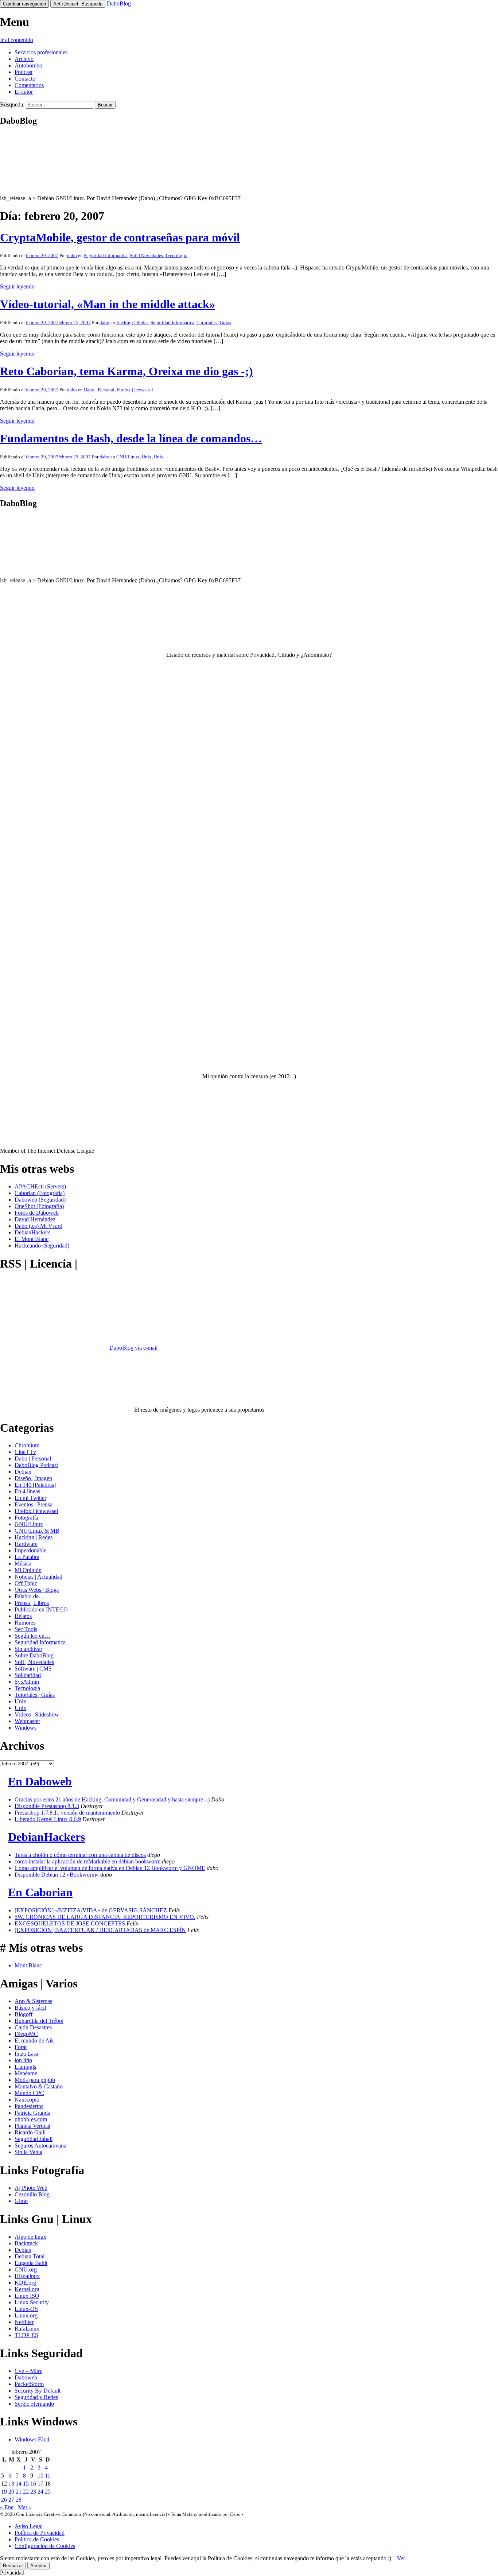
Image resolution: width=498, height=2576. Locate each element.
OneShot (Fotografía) (39, 1206)
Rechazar (13, 2566)
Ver (401, 2558)
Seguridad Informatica (106, 255)
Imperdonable (30, 1550)
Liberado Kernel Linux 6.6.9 (48, 1819)
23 (33, 2492)
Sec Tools (26, 1629)
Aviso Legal (29, 2526)
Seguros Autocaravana (40, 2146)
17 (40, 2484)
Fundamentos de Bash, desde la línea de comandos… (131, 438)
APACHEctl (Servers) (40, 1186)
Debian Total (30, 2256)
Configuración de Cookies (45, 2546)
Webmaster (27, 1721)
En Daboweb (40, 1781)
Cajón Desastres (33, 2027)
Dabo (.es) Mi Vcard (38, 1226)
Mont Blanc (28, 1965)
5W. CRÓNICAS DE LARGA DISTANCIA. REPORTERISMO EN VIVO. (105, 1917)
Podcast (24, 72)
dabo (72, 255)
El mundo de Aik (34, 2040)
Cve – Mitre (28, 2371)
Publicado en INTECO (41, 1609)
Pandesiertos (29, 2106)
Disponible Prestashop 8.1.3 (47, 1806)
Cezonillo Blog (32, 2194)
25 (48, 2492)
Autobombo (28, 65)
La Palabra (27, 1557)
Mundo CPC (29, 2093)
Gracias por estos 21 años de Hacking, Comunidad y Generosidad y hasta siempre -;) (112, 1799)
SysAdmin (27, 1682)
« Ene (7, 2507)
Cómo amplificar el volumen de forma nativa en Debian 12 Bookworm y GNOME (110, 1868)
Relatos (23, 1616)
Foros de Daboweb (37, 1213)
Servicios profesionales (41, 52)
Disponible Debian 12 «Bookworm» (57, 1875)
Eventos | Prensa (34, 1504)
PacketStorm (29, 2384)
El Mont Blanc (32, 1239)
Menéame (26, 2073)
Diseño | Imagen (33, 1478)
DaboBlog (119, 3)
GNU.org (26, 2269)
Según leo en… (32, 1636)
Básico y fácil (30, 2008)
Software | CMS (33, 1669)
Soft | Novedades (146, 255)
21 (19, 2492)
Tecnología (176, 255)
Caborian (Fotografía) (40, 1193)
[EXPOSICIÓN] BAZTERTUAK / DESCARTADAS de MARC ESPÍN (100, 1930)
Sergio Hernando (34, 2404)
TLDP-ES (26, 2335)
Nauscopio (27, 2100)
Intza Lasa (26, 2054)
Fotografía (26, 1518)
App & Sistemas (33, 2001)
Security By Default (38, 2391)
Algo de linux (30, 2237)
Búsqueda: (12, 104)
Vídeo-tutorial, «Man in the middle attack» (108, 304)
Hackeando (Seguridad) (42, 1246)
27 (11, 2500)
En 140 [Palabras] (35, 1485)
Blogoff (24, 2014)
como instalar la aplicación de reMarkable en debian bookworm (87, 1861)
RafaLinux (27, 2329)
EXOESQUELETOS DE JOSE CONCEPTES (70, 1923)
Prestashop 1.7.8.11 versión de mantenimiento (67, 1813)
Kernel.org (27, 2289)
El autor (24, 92)
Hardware (26, 1544)
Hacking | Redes (132, 323)
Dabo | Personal (99, 390)
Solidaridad (28, 1675)
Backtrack (26, 2243)
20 (11, 2492)
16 (33, 2484)
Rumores (25, 1623)
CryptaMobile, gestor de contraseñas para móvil (120, 237)
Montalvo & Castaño (39, 2086)
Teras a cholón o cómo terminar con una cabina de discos (80, 1855)
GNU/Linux (128, 457)
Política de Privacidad (40, 2533)
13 (11, 2484)
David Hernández (35, 1219)
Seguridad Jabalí (34, 2139)
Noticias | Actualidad (38, 1577)
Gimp (21, 2201)
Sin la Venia (28, 2152)
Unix (147, 457)
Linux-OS (26, 2309)
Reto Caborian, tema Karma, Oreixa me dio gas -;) (127, 371)
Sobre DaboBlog (34, 1655)
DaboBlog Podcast (36, 1465)
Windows (26, 1728)
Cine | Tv (25, 1452)
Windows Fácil (32, 2439)
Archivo (24, 59)
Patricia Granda (32, 2113)
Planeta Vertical (32, 2126)
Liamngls (25, 2067)
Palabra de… (30, 1596)
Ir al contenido (17, 40)
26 (4, 2500)
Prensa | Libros (32, 1603)
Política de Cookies (37, 2539)
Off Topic (26, 1583)
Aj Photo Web (31, 2188)
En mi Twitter (30, 1498)
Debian (23, 1472)
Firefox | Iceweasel (135, 390)
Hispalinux (27, 2276)
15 (26, 2484)
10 (40, 2476)
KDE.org (25, 2283)
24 (40, 2492)
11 (48, 2476)
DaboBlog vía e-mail (133, 1348)
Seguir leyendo (17, 286)
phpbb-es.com (31, 2119)
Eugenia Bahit (31, 2263)
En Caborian (40, 1892)
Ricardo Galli (30, 2132)
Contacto (25, 79)
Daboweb (26, 2377)
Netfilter (24, 2322)
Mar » (25, 2507)
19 (4, 2492)
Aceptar (38, 2566)
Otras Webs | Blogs (37, 1590)
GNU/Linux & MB (37, 1531)
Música (23, 1564)
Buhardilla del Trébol (39, 2021)
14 (19, 2484)
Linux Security (32, 2302)
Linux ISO (27, 2296)
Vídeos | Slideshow (37, 1714)
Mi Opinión (28, 1570)
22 (26, 2492)
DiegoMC (26, 2034)
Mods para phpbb (35, 2080)
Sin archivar (28, 1649)
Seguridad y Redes (36, 2397)
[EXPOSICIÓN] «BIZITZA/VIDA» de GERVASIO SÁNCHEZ (91, 1910)
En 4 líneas (27, 1491)
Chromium (27, 1445)
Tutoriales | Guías (214, 323)
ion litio (23, 2060)
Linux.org (26, 2315)
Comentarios (29, 85)
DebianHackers (32, 1232)
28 (19, 2500)
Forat (21, 2047)
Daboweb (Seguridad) (40, 1200)
